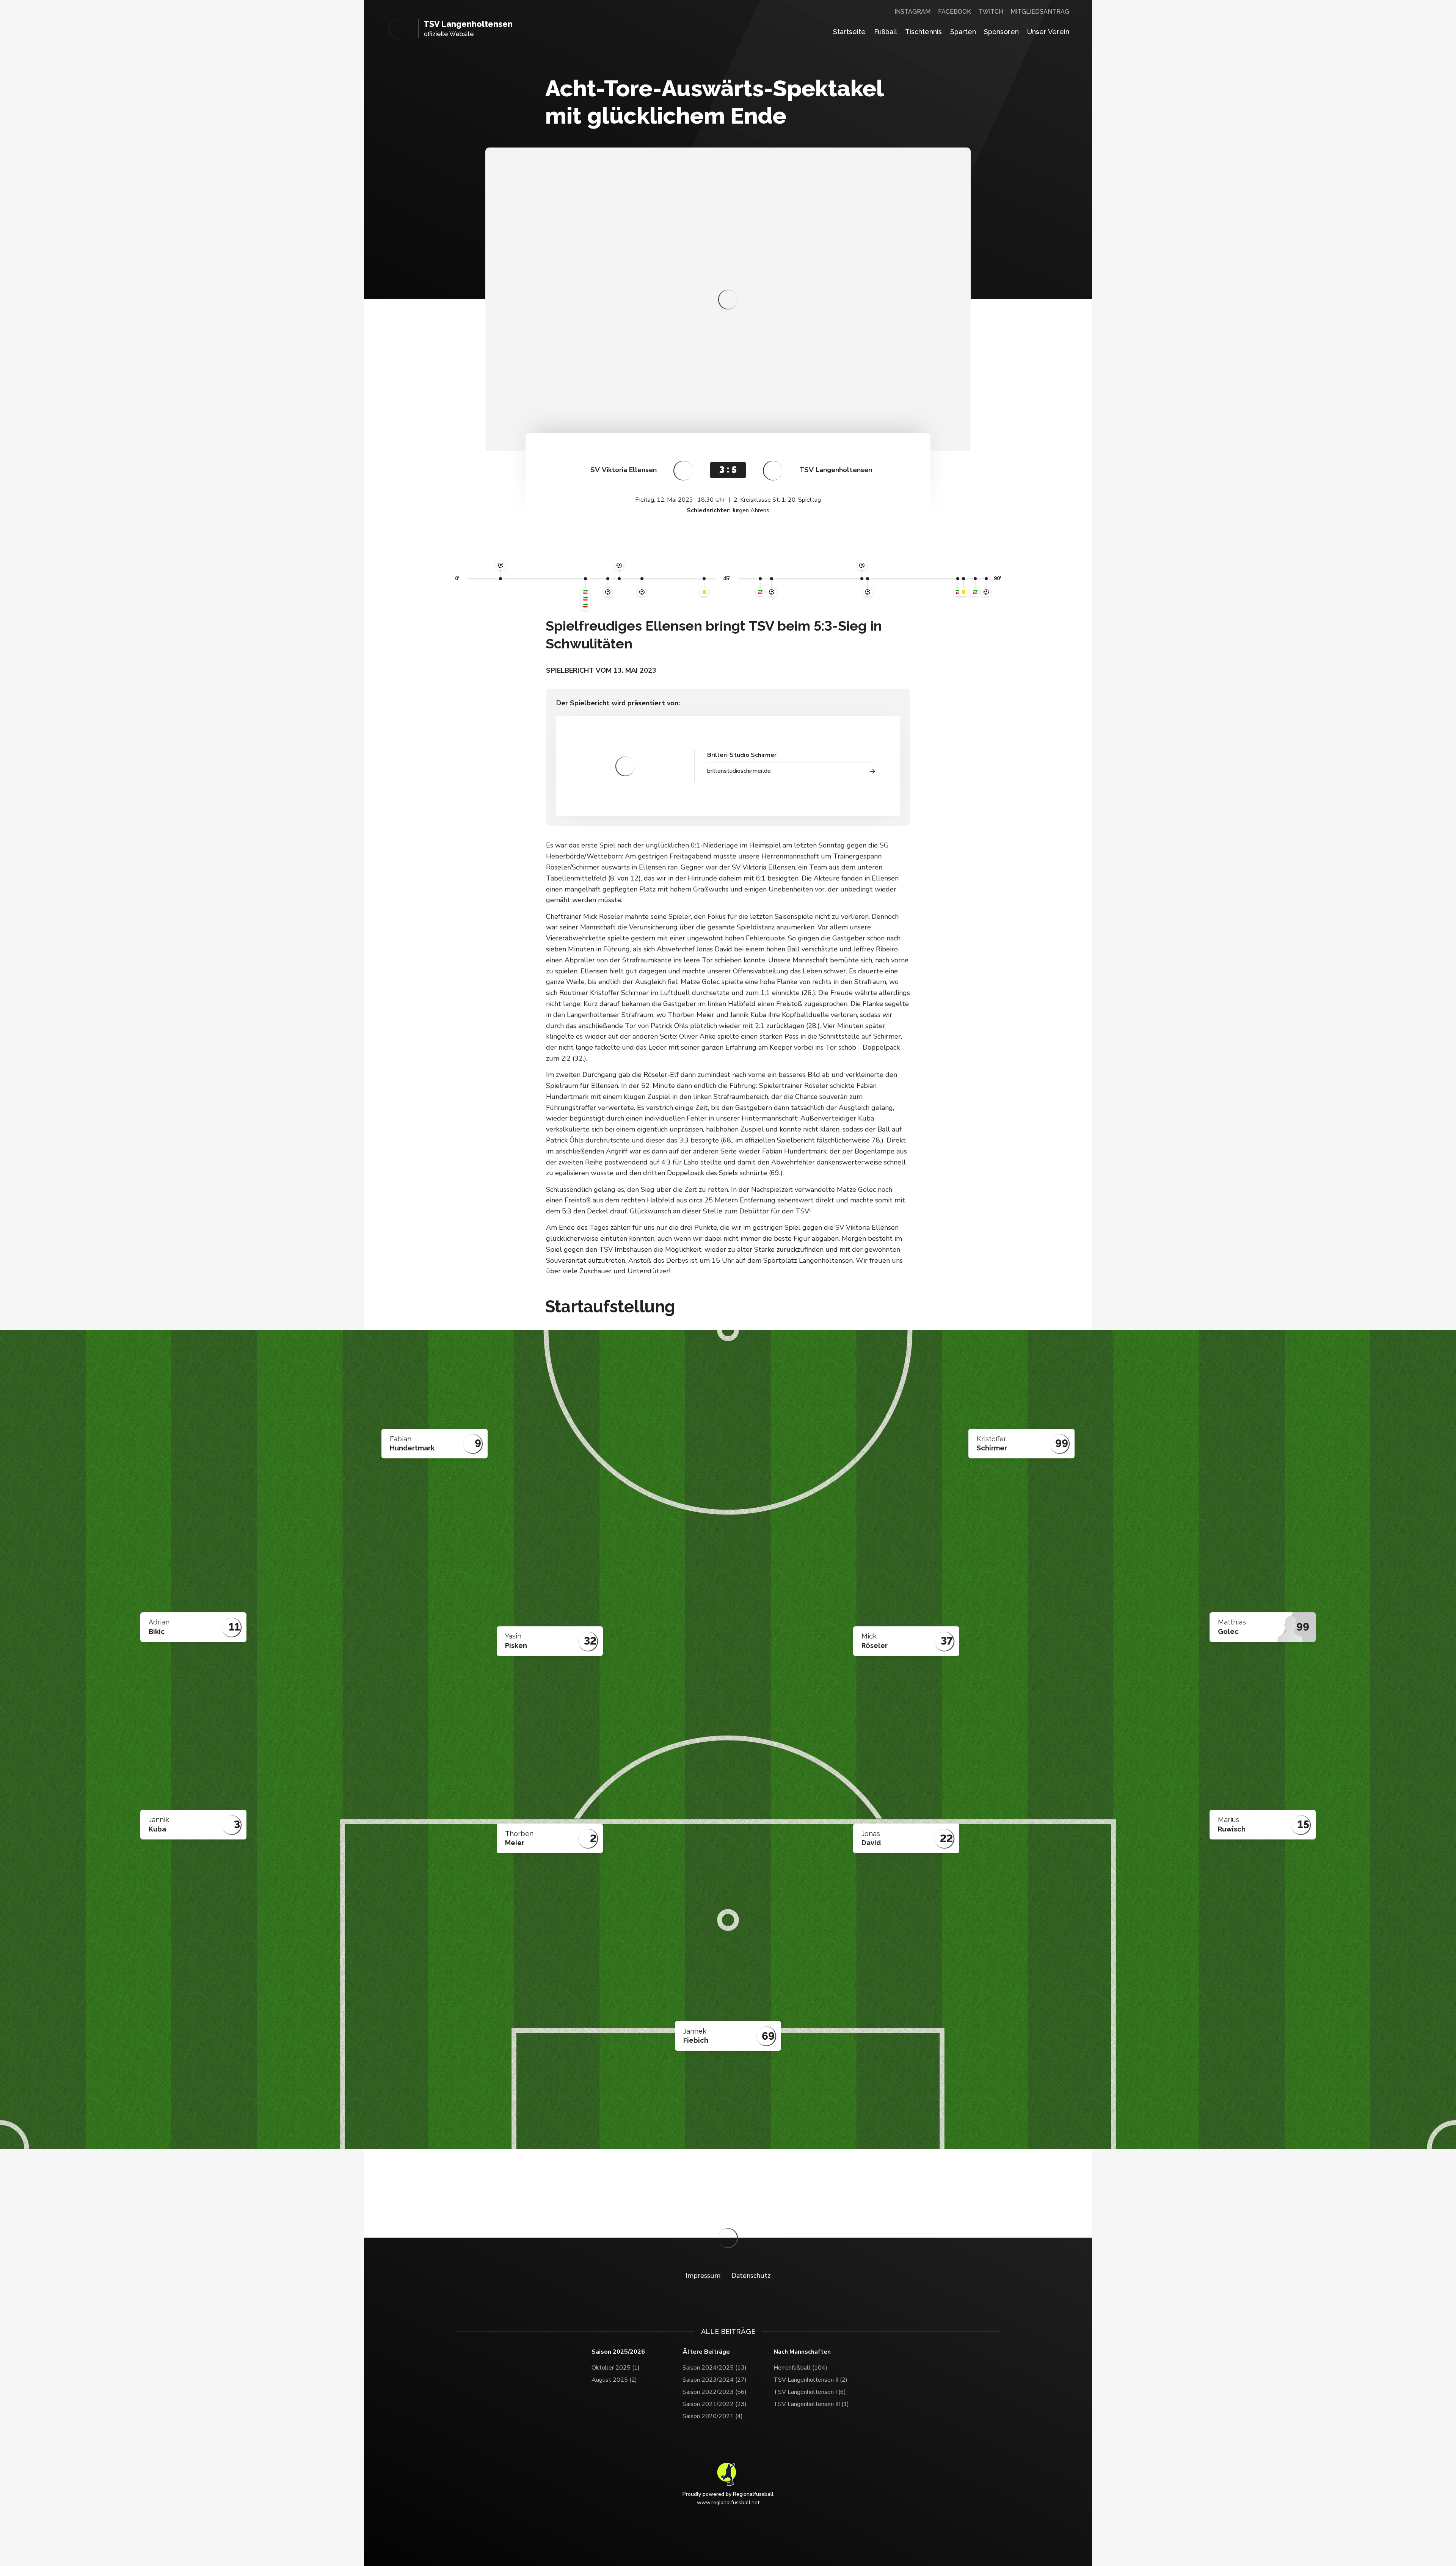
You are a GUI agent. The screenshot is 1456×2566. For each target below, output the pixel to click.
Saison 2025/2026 (618, 2352)
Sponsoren (1001, 32)
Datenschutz (751, 2276)
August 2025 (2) (614, 2380)
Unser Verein (1048, 32)
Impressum (703, 2276)
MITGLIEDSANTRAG (1040, 12)
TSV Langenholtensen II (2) (810, 2380)
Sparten (963, 32)
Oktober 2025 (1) (616, 2368)
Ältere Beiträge (706, 2352)
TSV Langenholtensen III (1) (811, 2404)
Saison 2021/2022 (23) (715, 2404)
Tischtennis (923, 32)
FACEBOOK (955, 12)
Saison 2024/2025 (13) (715, 2368)
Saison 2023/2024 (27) (715, 2380)
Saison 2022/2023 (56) (715, 2392)
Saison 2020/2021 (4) (713, 2416)
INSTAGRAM (912, 12)
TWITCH (991, 12)
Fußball (886, 32)
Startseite (849, 32)
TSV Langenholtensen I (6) (810, 2392)
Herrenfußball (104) (800, 2368)
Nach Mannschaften (802, 2352)
